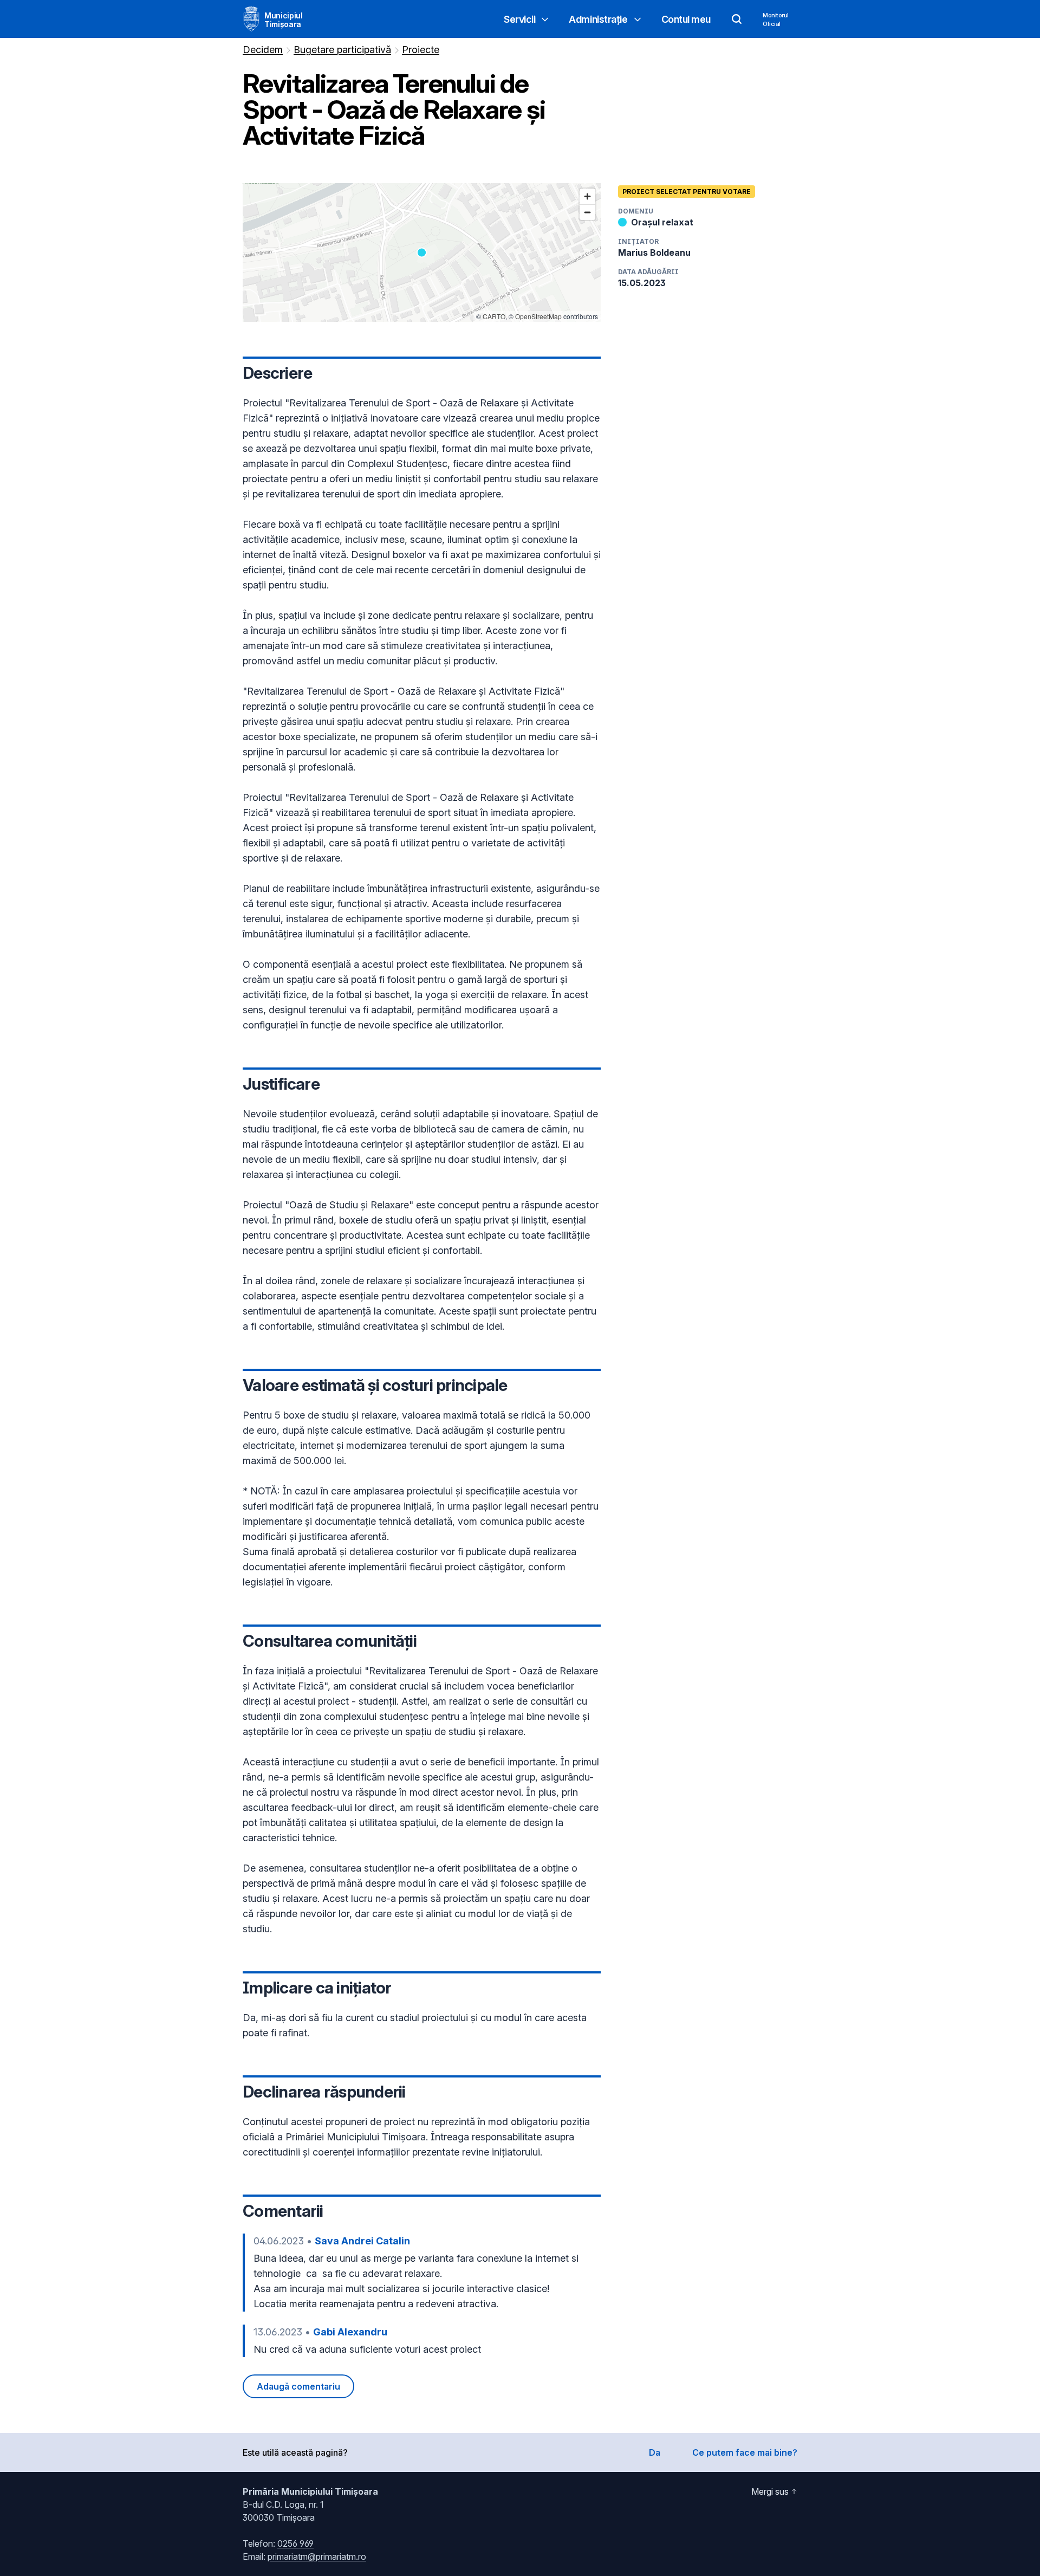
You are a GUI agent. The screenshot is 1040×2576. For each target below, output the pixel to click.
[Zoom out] (587, 212)
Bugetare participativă (342, 50)
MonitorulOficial (776, 20)
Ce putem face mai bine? (745, 2452)
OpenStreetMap (538, 316)
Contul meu (686, 19)
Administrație (598, 19)
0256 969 (295, 2543)
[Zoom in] (587, 196)
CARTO (494, 316)
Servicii (519, 19)
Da (655, 2452)
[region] (422, 253)
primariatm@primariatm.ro (317, 2556)
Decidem (263, 50)
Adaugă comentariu (298, 2386)
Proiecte (421, 50)
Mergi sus (770, 2491)
